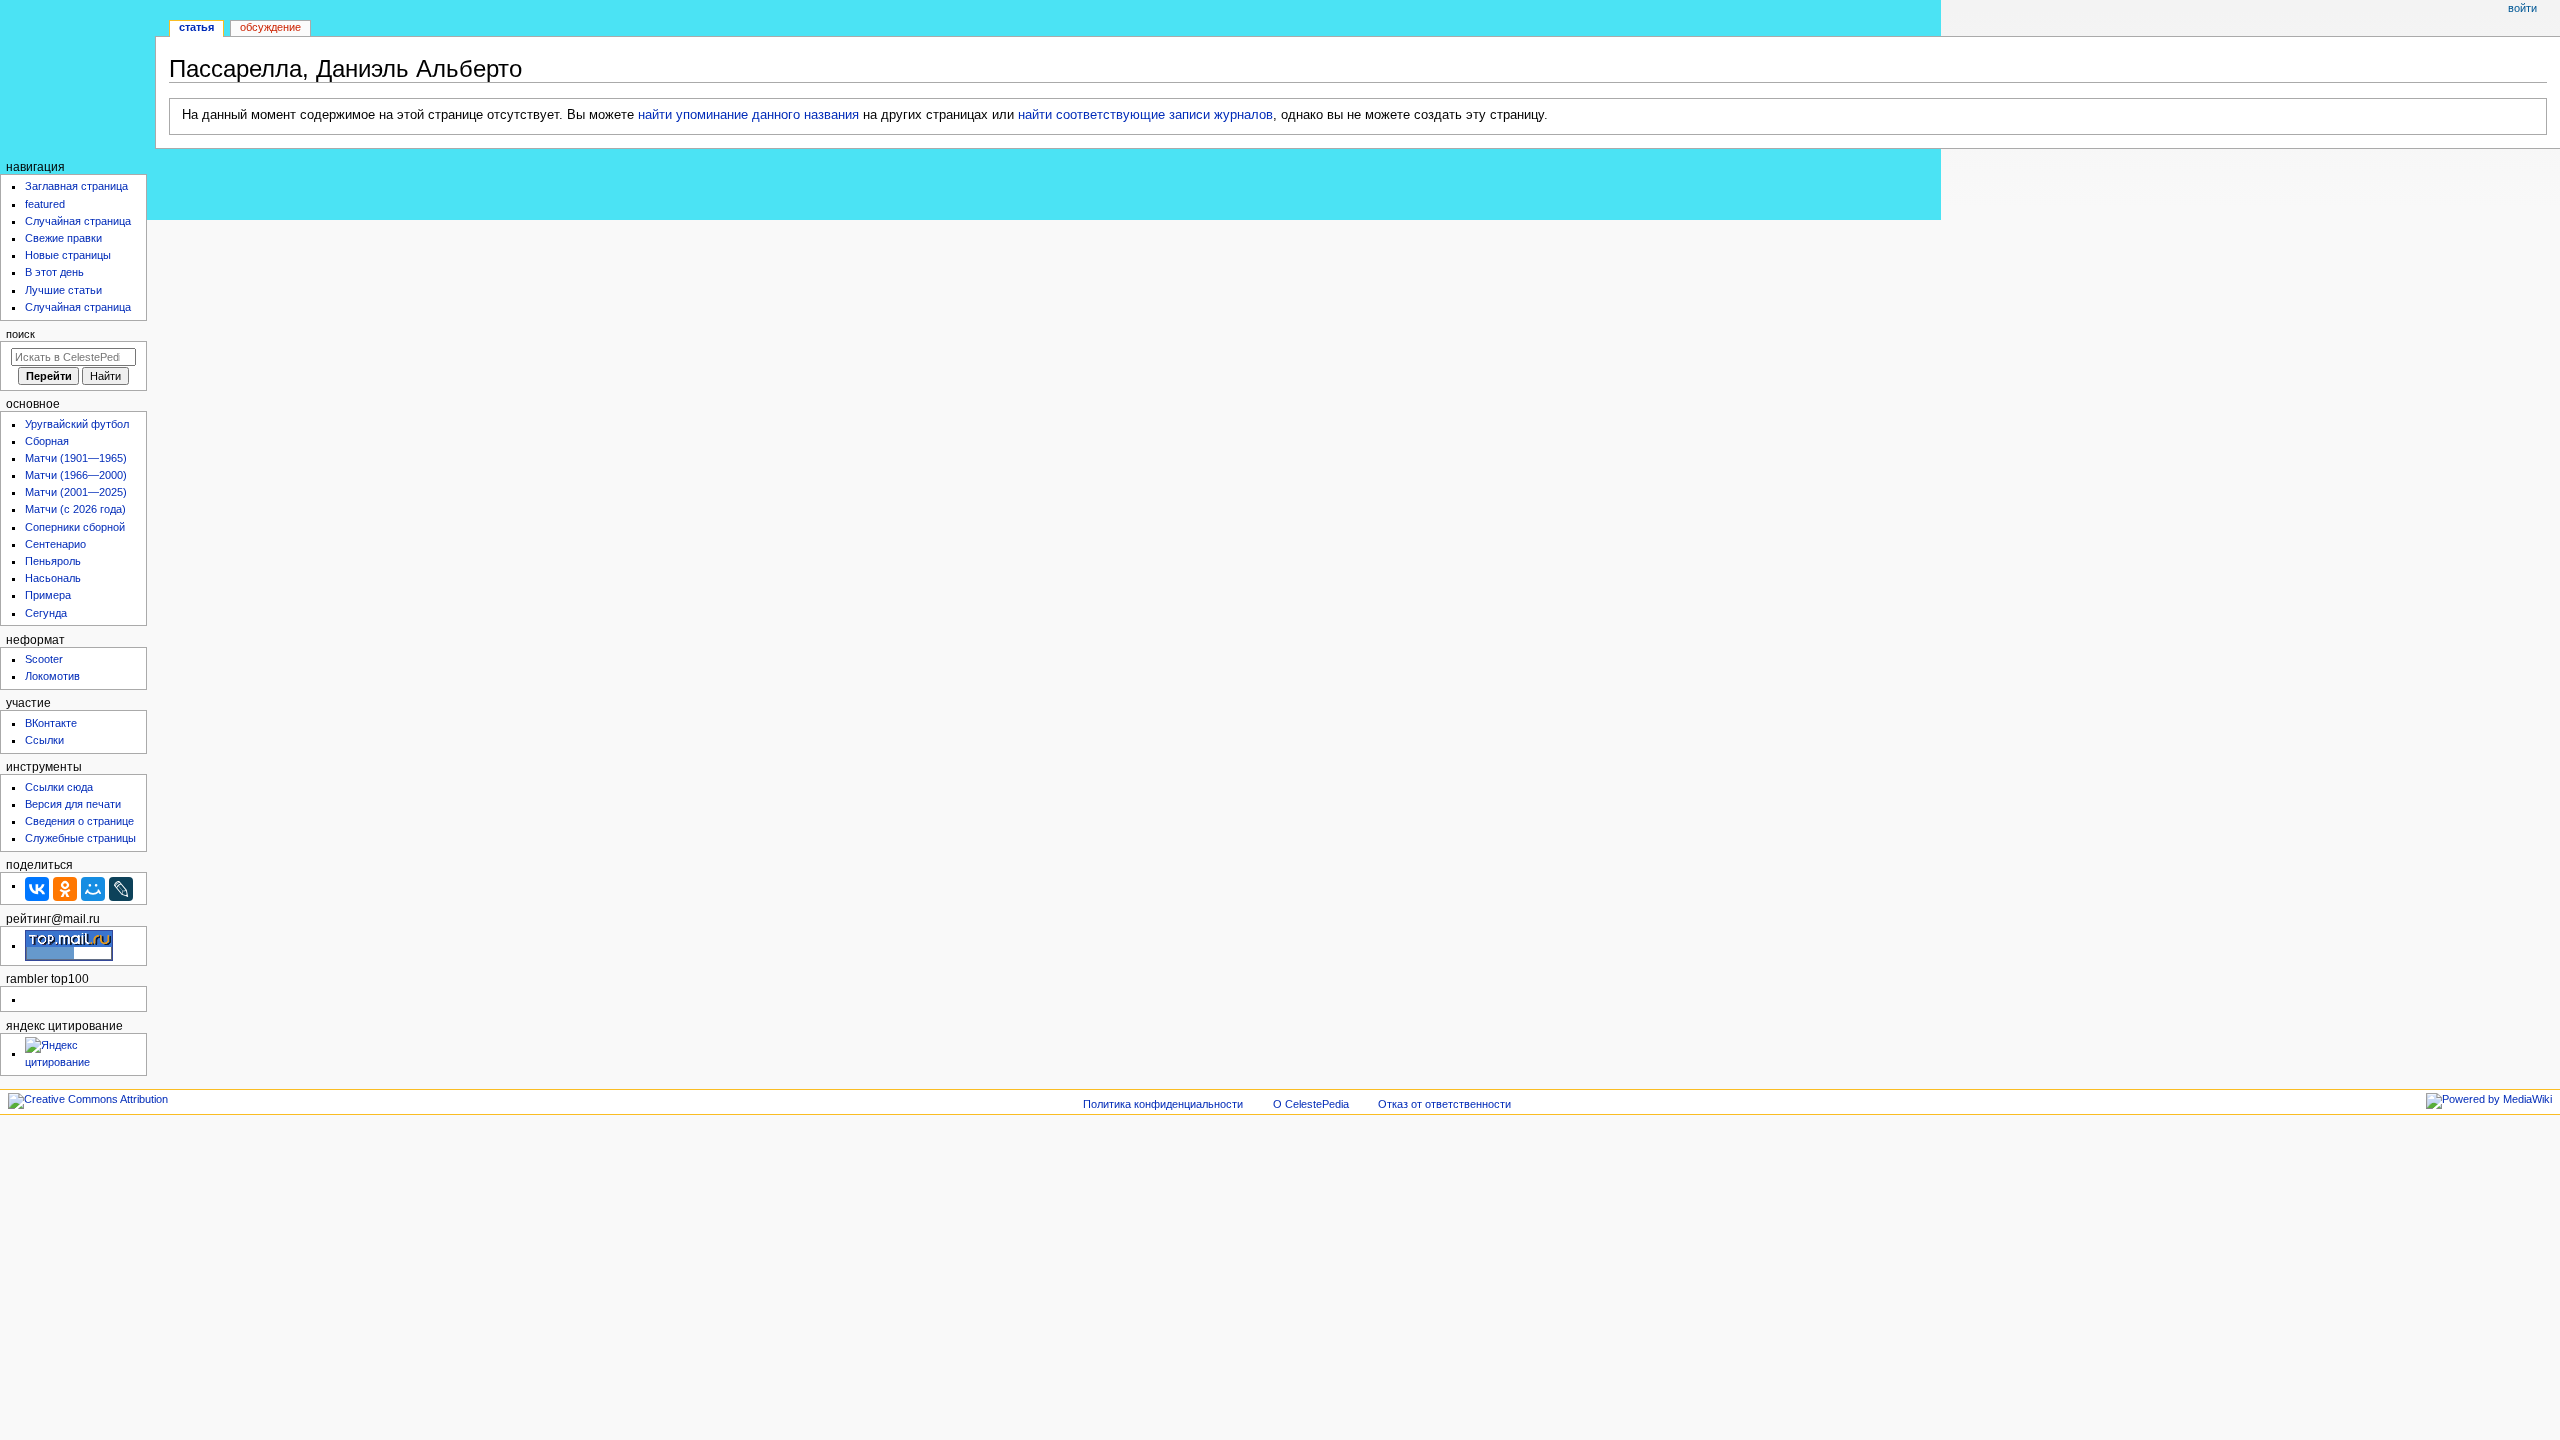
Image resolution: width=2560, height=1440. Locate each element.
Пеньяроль (53, 561)
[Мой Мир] (93, 889)
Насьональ (53, 578)
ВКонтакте (51, 723)
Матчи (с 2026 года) (75, 509)
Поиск (20, 334)
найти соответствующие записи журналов (1145, 115)
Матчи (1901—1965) (76, 458)
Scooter (44, 659)
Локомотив (52, 676)
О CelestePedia (1311, 1104)
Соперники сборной (75, 527)
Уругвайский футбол (77, 424)
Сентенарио (55, 544)
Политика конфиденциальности (1163, 1104)
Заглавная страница (76, 186)
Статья (196, 27)
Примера (48, 595)
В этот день (54, 272)
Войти (2522, 8)
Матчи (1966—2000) (76, 475)
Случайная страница (78, 221)
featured (45, 204)
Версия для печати (73, 804)
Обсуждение (270, 27)
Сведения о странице (79, 821)
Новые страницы (68, 255)
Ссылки (44, 740)
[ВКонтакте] (37, 889)
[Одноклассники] (65, 889)
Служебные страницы (80, 838)
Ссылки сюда (59, 787)
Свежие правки (63, 238)
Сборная (47, 441)
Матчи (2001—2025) (76, 492)
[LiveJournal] (121, 889)
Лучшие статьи (63, 290)
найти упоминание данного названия (748, 115)
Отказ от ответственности (1444, 1104)
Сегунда (46, 613)
